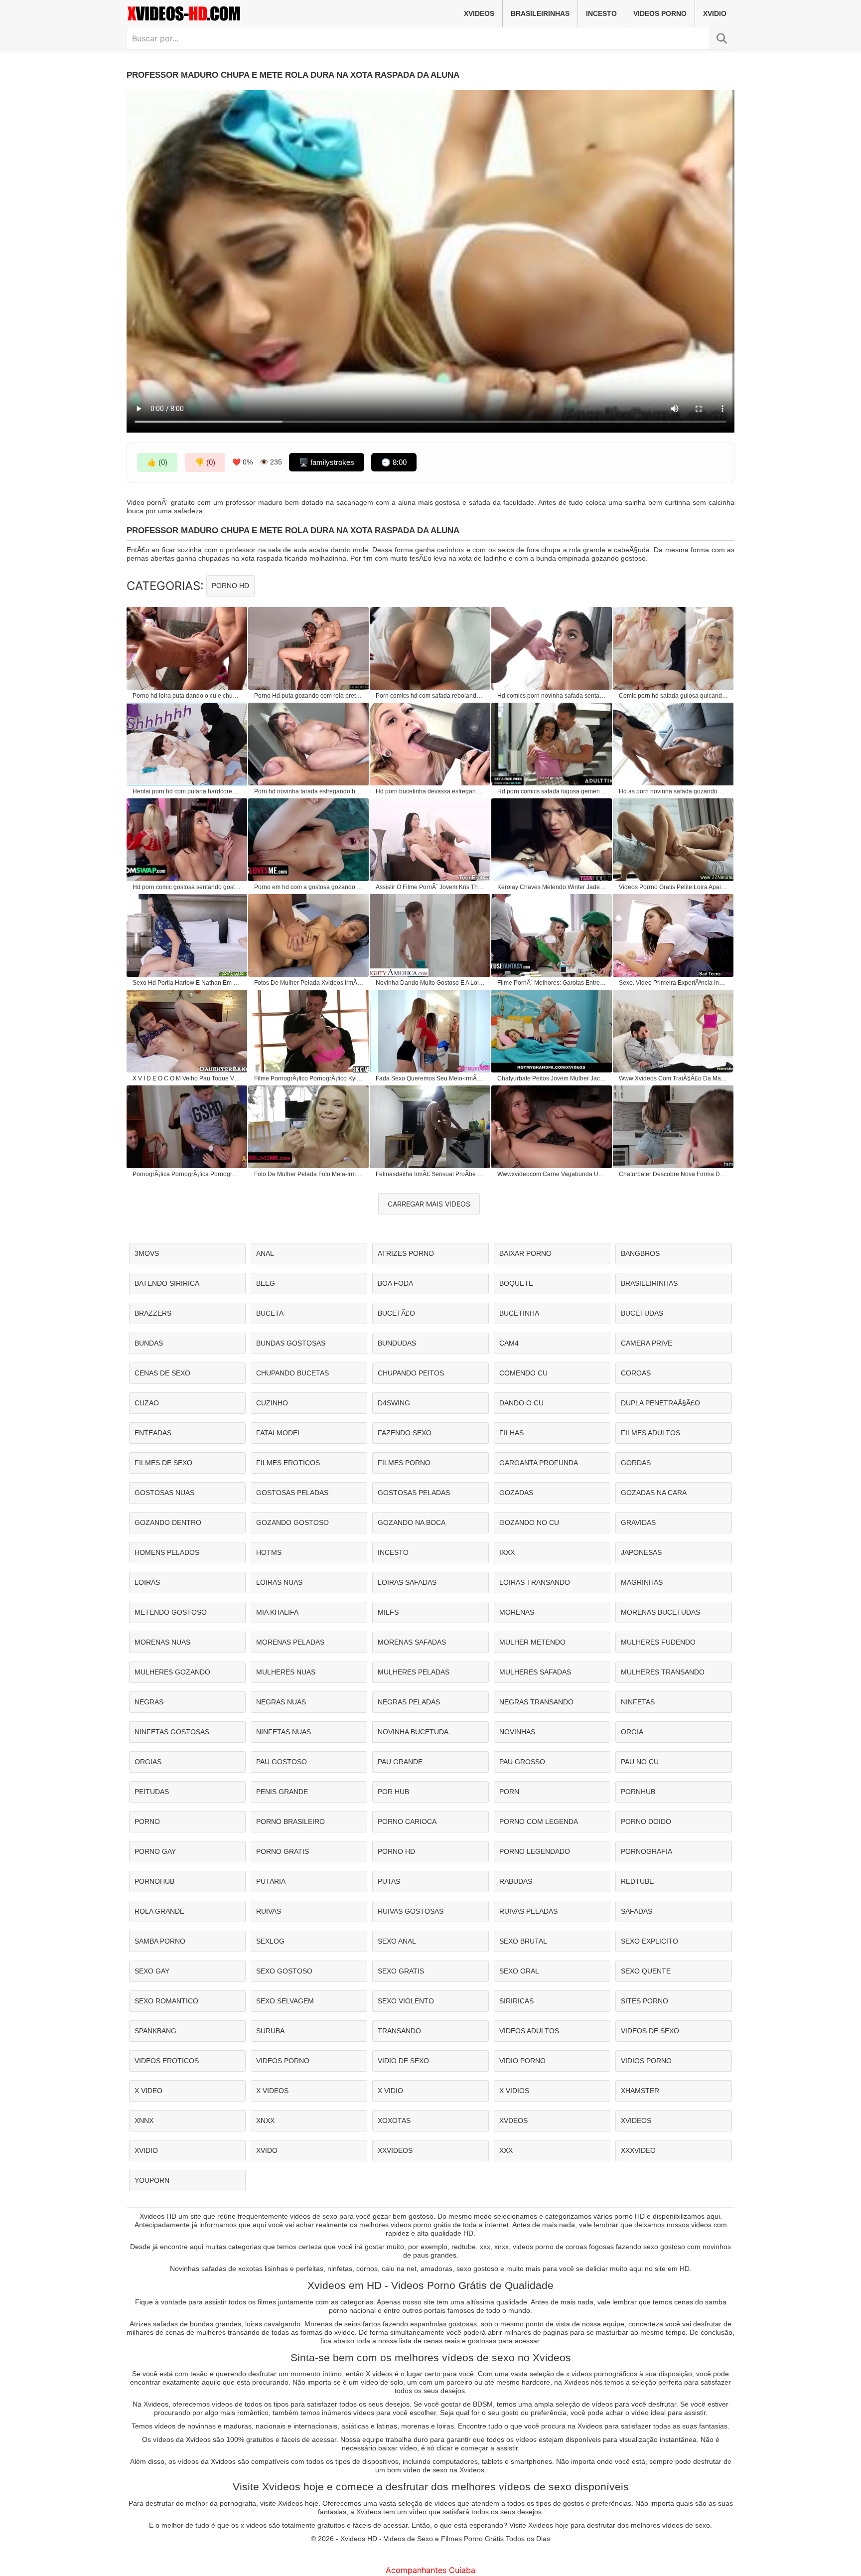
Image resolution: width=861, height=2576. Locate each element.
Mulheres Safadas (535, 1672)
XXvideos (395, 2150)
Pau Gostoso (282, 1762)
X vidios (514, 2091)
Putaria (271, 1881)
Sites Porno (645, 2001)
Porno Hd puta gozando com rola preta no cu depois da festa (309, 696)
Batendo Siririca (167, 1283)
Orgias (148, 1762)
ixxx (507, 1552)
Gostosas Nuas (164, 1493)
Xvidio (715, 13)
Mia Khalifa (277, 1612)
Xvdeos (513, 2121)
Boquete (516, 1283)
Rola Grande (159, 1911)
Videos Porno (660, 13)
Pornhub (638, 1792)
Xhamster (640, 2091)
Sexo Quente (646, 1971)
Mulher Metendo (532, 1642)
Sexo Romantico (166, 2001)
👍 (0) (157, 462)
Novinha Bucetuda (413, 1732)
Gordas (636, 1463)
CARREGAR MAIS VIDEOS (429, 1204)
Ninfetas (638, 1702)
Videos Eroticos (167, 2061)
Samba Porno (160, 1941)
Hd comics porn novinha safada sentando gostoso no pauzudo (552, 696)
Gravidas (638, 1522)
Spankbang (155, 2031)
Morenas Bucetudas (660, 1612)
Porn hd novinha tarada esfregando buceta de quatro (309, 791)
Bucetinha (519, 1313)
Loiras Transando (535, 1582)
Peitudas (152, 1792)
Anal (265, 1253)
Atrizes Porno (406, 1253)
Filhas (511, 1433)
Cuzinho (272, 1403)
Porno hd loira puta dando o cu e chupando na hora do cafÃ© (187, 696)
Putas (389, 1881)
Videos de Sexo (650, 2031)
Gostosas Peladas (292, 1493)
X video (148, 2091)
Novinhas (517, 1732)
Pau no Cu (640, 1762)
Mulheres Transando (663, 1672)
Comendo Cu (523, 1373)
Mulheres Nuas (286, 1672)
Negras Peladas (409, 1702)
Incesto (601, 13)
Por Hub (393, 1792)
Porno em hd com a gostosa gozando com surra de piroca (309, 887)
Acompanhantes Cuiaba (430, 2570)
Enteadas (153, 1433)
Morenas (517, 1612)
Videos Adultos (529, 2031)
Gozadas (516, 1493)
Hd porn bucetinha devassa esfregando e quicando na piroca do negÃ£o (430, 791)
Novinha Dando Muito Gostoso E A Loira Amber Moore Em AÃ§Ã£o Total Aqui (430, 983)
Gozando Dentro (168, 1522)
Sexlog (270, 1941)
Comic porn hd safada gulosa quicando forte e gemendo (674, 696)
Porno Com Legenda (539, 1821)
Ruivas (269, 1911)
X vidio (390, 2091)
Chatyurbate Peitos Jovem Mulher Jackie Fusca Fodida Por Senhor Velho (552, 1078)
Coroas (636, 1373)
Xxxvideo (638, 2150)
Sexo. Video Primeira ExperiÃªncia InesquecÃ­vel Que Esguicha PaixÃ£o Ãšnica (674, 983)
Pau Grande (400, 1762)
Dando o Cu (521, 1403)
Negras (149, 1702)
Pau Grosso (522, 1762)
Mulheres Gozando (172, 1672)
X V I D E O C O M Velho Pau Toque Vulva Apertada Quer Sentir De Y (187, 1078)
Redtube (637, 1881)
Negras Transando (536, 1702)
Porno (147, 1821)
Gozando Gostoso (292, 1522)
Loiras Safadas (407, 1582)
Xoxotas (394, 2121)
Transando (399, 2031)
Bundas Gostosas (291, 1343)
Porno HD (230, 586)
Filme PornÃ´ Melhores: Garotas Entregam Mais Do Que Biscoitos (552, 983)
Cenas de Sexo (162, 1373)
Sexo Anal (397, 1941)
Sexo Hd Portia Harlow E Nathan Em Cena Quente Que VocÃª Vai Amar (187, 983)
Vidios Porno (646, 2061)
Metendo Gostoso (171, 1612)
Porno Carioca (407, 1821)
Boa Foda (395, 1283)
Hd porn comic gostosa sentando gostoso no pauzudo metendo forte (187, 887)
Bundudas (397, 1343)
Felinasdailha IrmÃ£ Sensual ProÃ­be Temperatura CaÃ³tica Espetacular (430, 1174)
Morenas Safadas (412, 1642)
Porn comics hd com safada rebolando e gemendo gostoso (430, 696)
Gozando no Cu (529, 1522)
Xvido (267, 2150)
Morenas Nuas (162, 1642)
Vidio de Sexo (403, 2061)
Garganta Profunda (539, 1463)
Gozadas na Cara (654, 1493)
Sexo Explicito (649, 1941)
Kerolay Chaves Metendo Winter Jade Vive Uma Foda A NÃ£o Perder (552, 887)
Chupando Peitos (411, 1373)
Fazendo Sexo (405, 1433)
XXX (506, 2150)
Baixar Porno (525, 1253)
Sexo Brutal (523, 1941)
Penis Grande (282, 1792)
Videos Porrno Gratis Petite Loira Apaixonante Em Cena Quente (674, 887)
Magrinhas (642, 1582)
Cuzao (147, 1403)
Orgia (632, 1732)
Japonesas (641, 1552)
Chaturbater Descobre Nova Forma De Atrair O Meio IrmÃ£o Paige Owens (674, 1174)
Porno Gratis (283, 1851)
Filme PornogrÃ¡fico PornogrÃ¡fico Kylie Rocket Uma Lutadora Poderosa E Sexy (309, 1078)
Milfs (388, 1612)
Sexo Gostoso (284, 1971)
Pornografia (646, 1851)
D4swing (394, 1403)
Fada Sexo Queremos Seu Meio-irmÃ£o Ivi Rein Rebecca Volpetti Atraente (430, 1078)
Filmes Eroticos (288, 1463)
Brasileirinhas (540, 13)
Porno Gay (155, 1851)
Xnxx (265, 2121)
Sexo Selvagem (285, 2001)
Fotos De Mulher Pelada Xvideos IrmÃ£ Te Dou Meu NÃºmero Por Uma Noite (309, 983)
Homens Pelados (167, 1552)
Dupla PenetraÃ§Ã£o (660, 1403)
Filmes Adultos (650, 1433)
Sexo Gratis (401, 1971)
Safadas (637, 1911)
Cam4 (509, 1343)
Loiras (147, 1582)
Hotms (269, 1552)
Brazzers (153, 1313)
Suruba (270, 2031)
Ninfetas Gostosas (172, 1732)
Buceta (270, 1313)
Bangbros (640, 1253)
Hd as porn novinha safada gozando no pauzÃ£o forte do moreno (674, 791)
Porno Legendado (535, 1851)
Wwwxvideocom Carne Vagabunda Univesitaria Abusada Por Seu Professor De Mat (552, 1174)
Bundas (149, 1343)
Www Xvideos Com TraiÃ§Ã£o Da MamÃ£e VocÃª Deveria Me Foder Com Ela (674, 1078)
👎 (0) (205, 462)
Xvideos (479, 13)
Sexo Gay (152, 1971)
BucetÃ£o (396, 1313)
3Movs (147, 1253)
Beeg (266, 1283)
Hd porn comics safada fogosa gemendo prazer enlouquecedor (552, 791)
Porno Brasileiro (290, 1821)
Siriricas (516, 2001)
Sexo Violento (406, 2001)
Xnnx (144, 2121)
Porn (509, 1792)
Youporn (152, 2180)
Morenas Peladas (290, 1642)
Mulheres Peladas (414, 1672)
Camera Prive (646, 1343)
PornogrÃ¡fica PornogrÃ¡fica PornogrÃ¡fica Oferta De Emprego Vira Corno (187, 1174)
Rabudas (516, 1881)
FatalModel (279, 1433)
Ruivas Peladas (528, 1911)
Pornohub (154, 1881)
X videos (272, 2091)
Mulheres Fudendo (658, 1642)
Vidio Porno (522, 2061)
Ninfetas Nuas (284, 1732)
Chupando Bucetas (292, 1373)
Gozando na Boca (412, 1522)
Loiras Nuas (279, 1582)
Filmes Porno (404, 1463)
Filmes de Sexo (163, 1463)
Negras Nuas (281, 1702)
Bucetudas (642, 1313)
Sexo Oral (519, 1971)
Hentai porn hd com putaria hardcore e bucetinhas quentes (187, 791)
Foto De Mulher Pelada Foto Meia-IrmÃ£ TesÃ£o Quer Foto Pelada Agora (309, 1174)
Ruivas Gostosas (411, 1911)
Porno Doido (646, 1821)
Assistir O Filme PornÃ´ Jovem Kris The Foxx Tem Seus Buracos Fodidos (430, 887)
